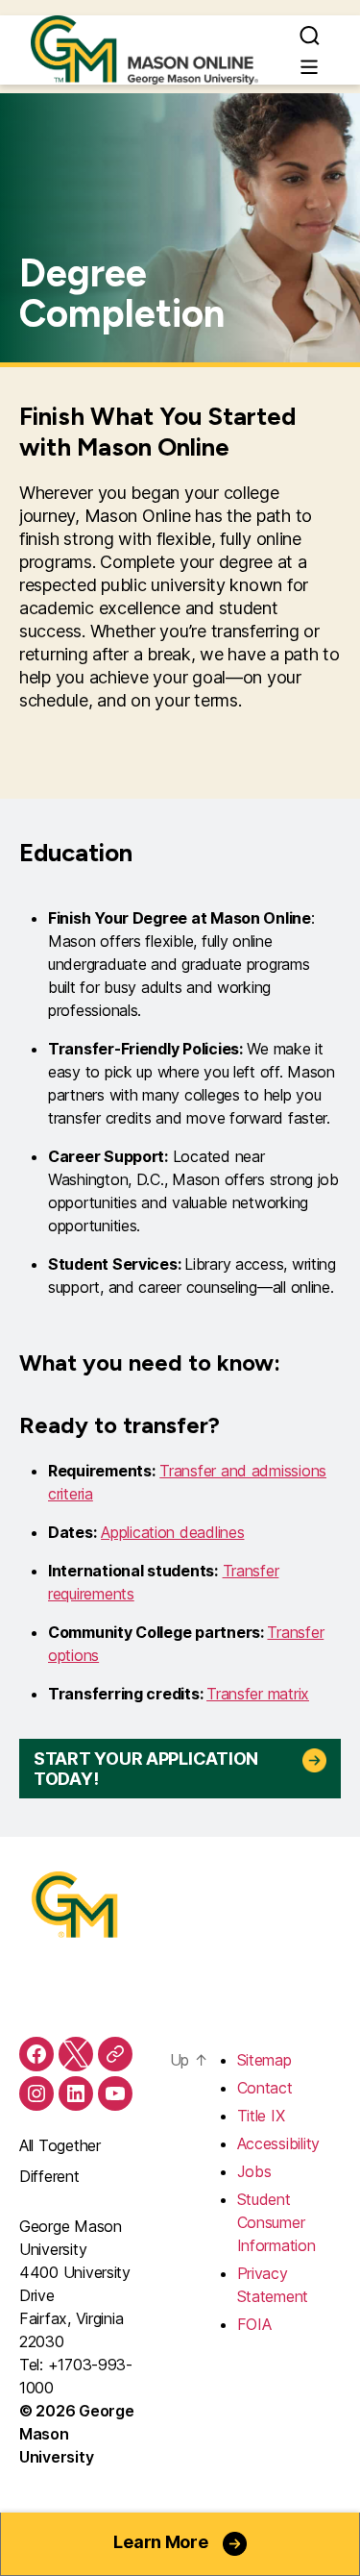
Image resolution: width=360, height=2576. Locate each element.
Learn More (160, 2542)
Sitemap (264, 2060)
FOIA (254, 2324)
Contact (265, 2088)
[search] (310, 35)
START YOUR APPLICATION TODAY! (146, 1769)
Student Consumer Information (276, 2222)
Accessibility (279, 2143)
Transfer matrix (258, 1694)
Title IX (261, 2116)
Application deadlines (172, 1532)
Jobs (254, 2171)
